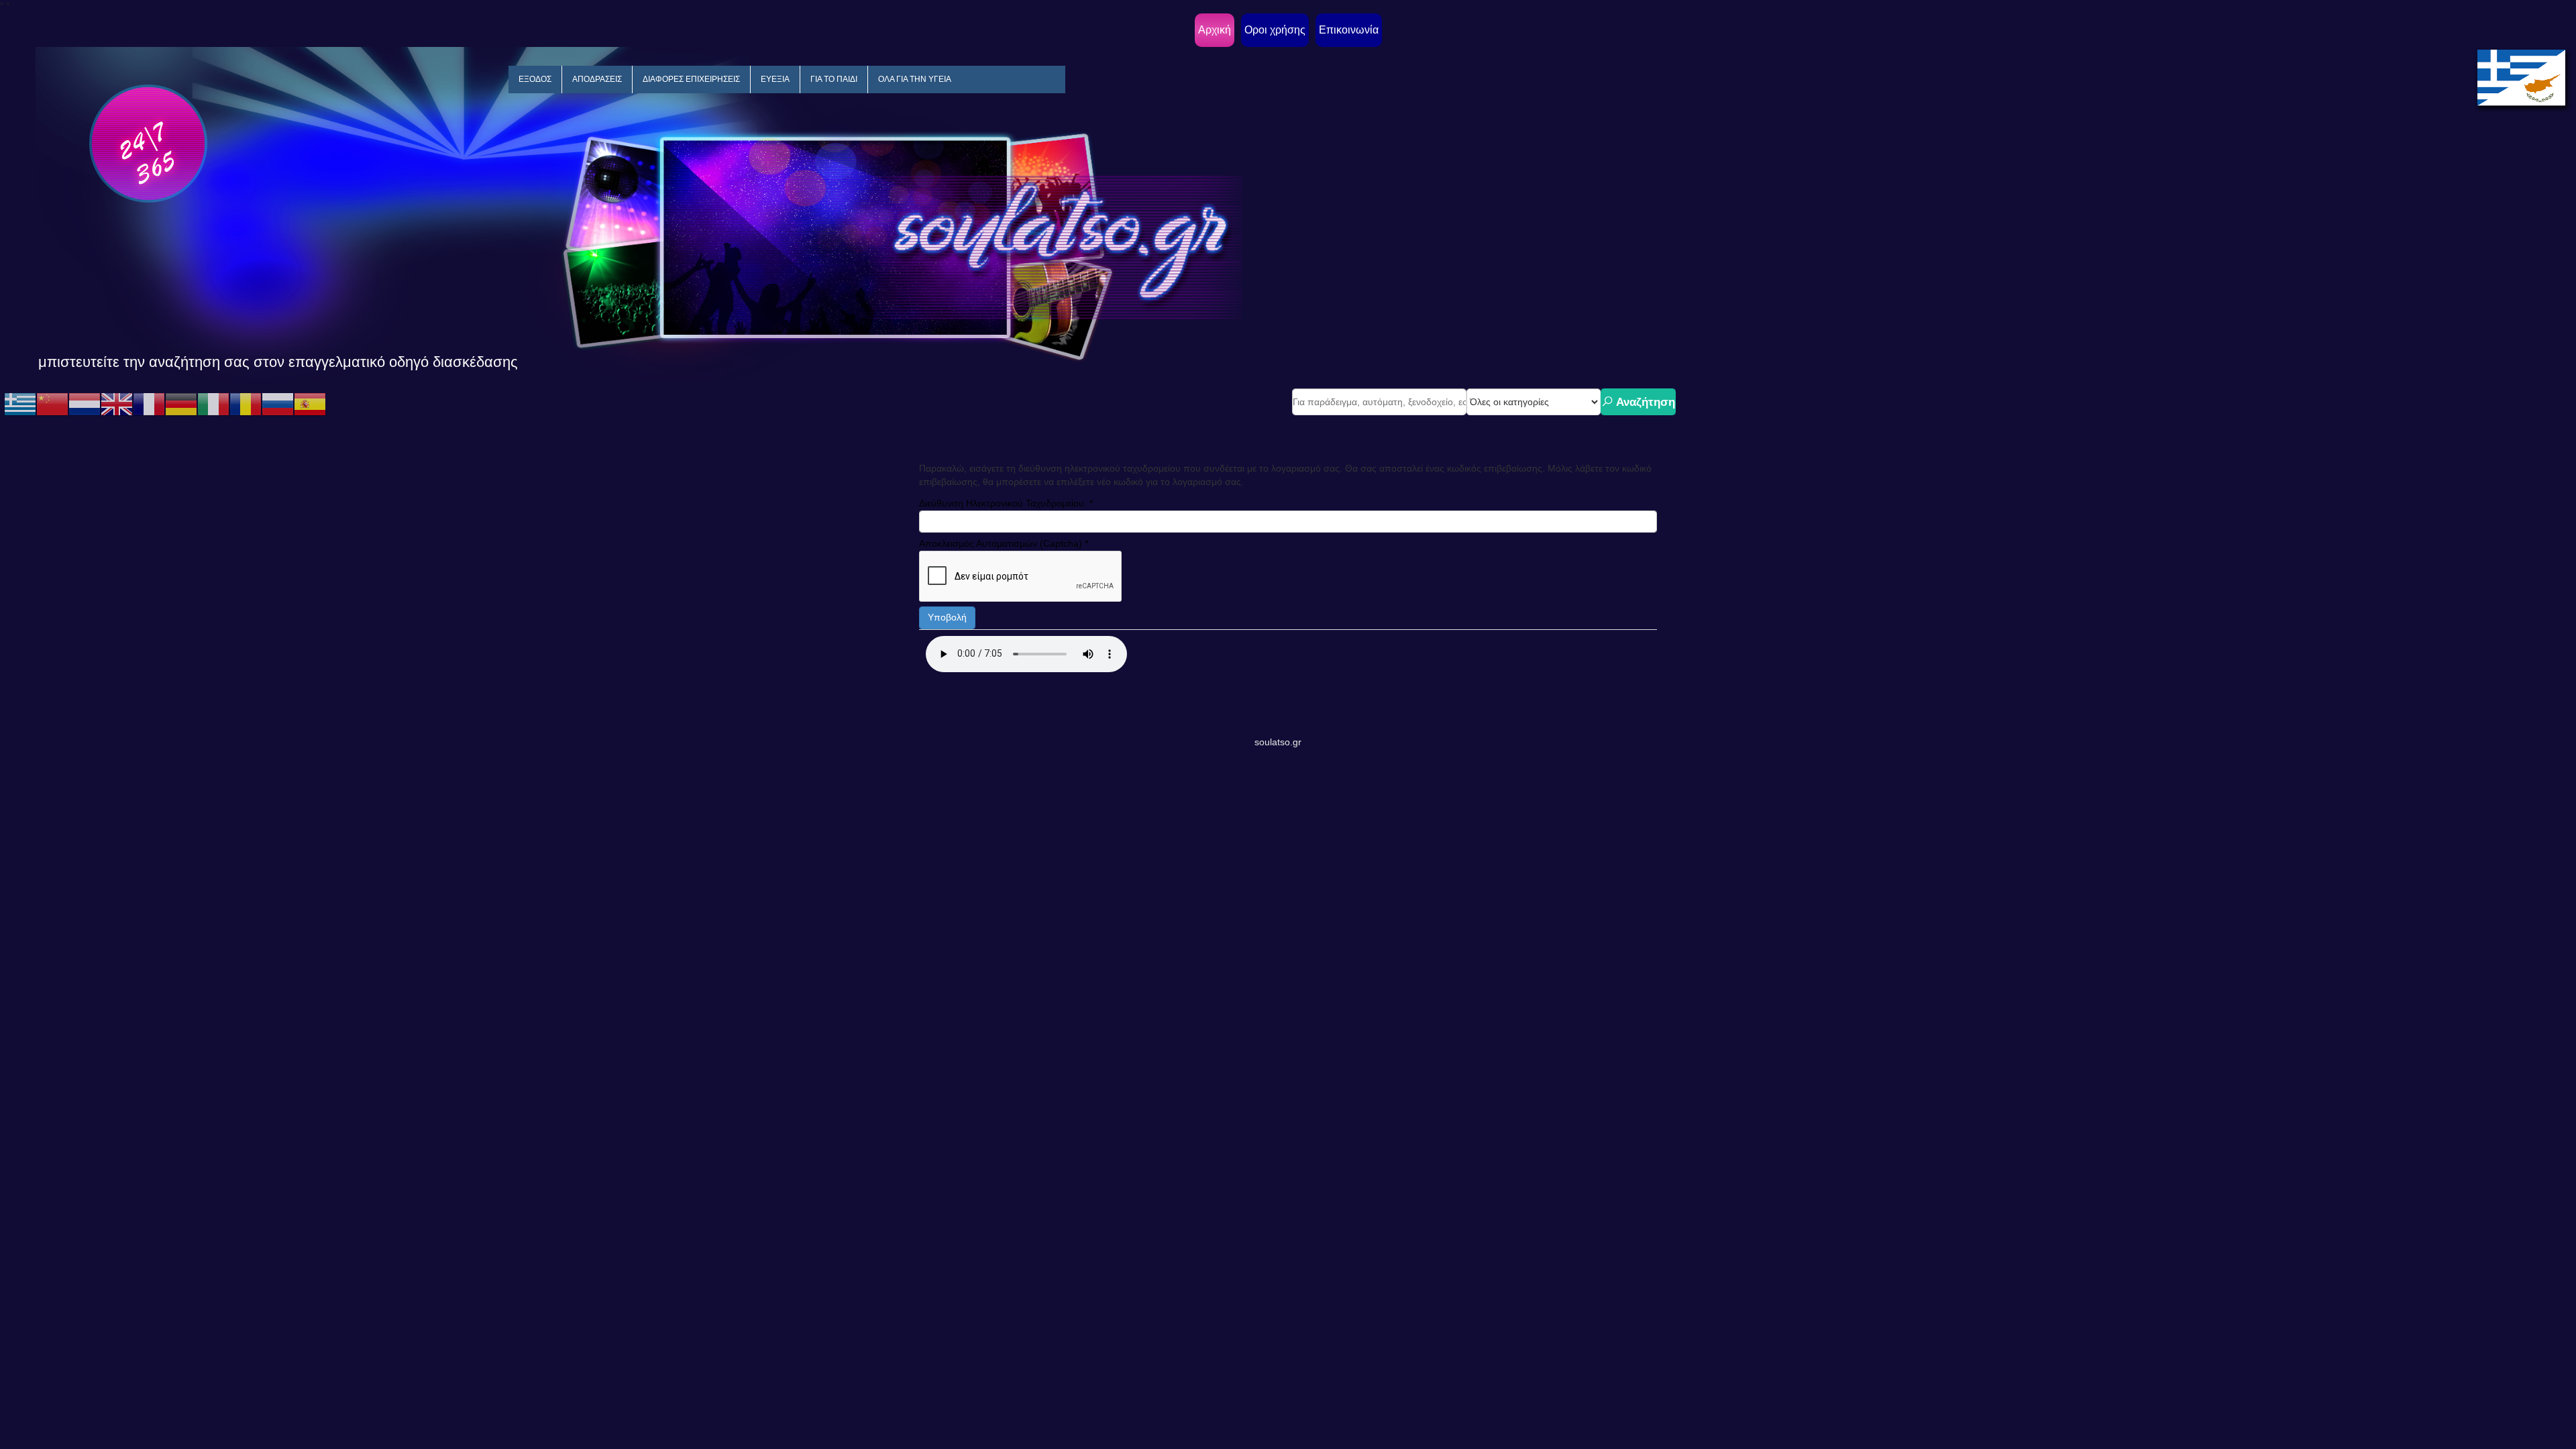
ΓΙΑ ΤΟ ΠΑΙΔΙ (834, 79)
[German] (181, 404)
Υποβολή (947, 617)
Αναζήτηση (1644, 402)
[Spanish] (310, 404)
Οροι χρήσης (1275, 30)
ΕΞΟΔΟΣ (535, 79)
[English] (117, 404)
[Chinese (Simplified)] (52, 404)
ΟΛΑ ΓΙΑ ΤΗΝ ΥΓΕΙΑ (915, 79)
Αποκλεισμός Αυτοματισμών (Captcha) (1004, 543)
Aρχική (1215, 30)
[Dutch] (85, 404)
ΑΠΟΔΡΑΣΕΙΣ (597, 79)
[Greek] (20, 404)
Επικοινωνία (1349, 30)
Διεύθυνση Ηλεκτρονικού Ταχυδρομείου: (1006, 503)
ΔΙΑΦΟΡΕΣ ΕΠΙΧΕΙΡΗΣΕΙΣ (691, 79)
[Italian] (213, 404)
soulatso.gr (1278, 742)
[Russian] (278, 404)
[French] (149, 404)
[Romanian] (246, 404)
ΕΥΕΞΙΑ (775, 79)
